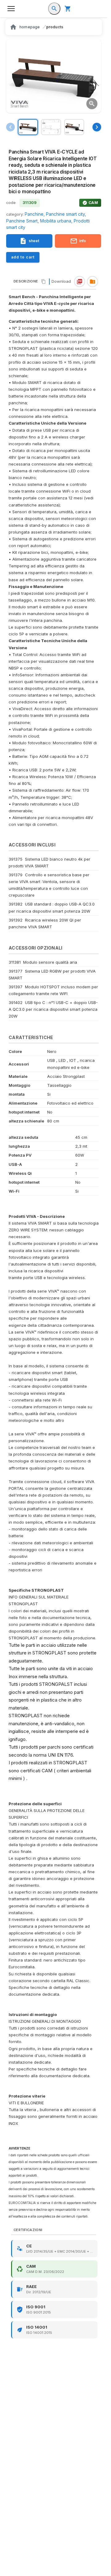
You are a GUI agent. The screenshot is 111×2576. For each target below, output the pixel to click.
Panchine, (35, 214)
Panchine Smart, (23, 221)
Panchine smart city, (66, 214)
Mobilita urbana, (57, 221)
